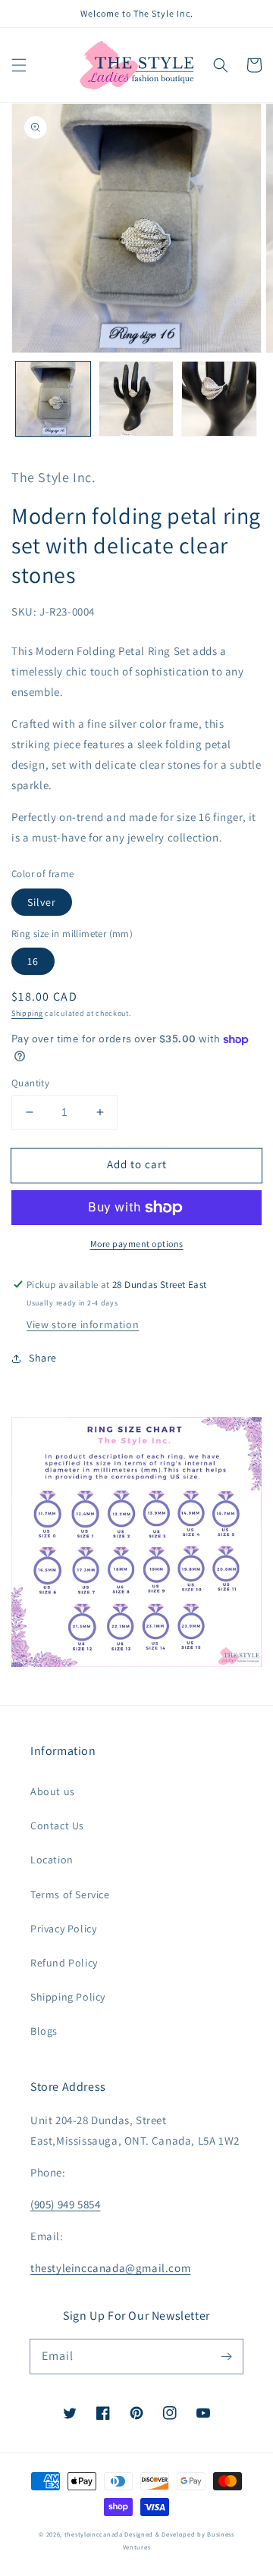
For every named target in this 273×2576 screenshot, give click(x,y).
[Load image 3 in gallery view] (219, 399)
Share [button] (43, 1358)
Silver (42, 902)
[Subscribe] (226, 2356)
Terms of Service (70, 1894)
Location (52, 1860)
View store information (83, 1324)
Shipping (27, 1013)
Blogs (44, 2031)
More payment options (137, 1244)
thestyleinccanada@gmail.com (110, 2268)
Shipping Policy (68, 1997)
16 (33, 961)
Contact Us (57, 1825)
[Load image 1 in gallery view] (53, 399)
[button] (19, 65)
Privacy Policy (63, 1929)
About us (53, 1791)
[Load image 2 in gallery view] (136, 399)
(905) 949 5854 (65, 2204)
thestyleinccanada (94, 2534)
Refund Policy (64, 1963)
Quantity (30, 1083)
